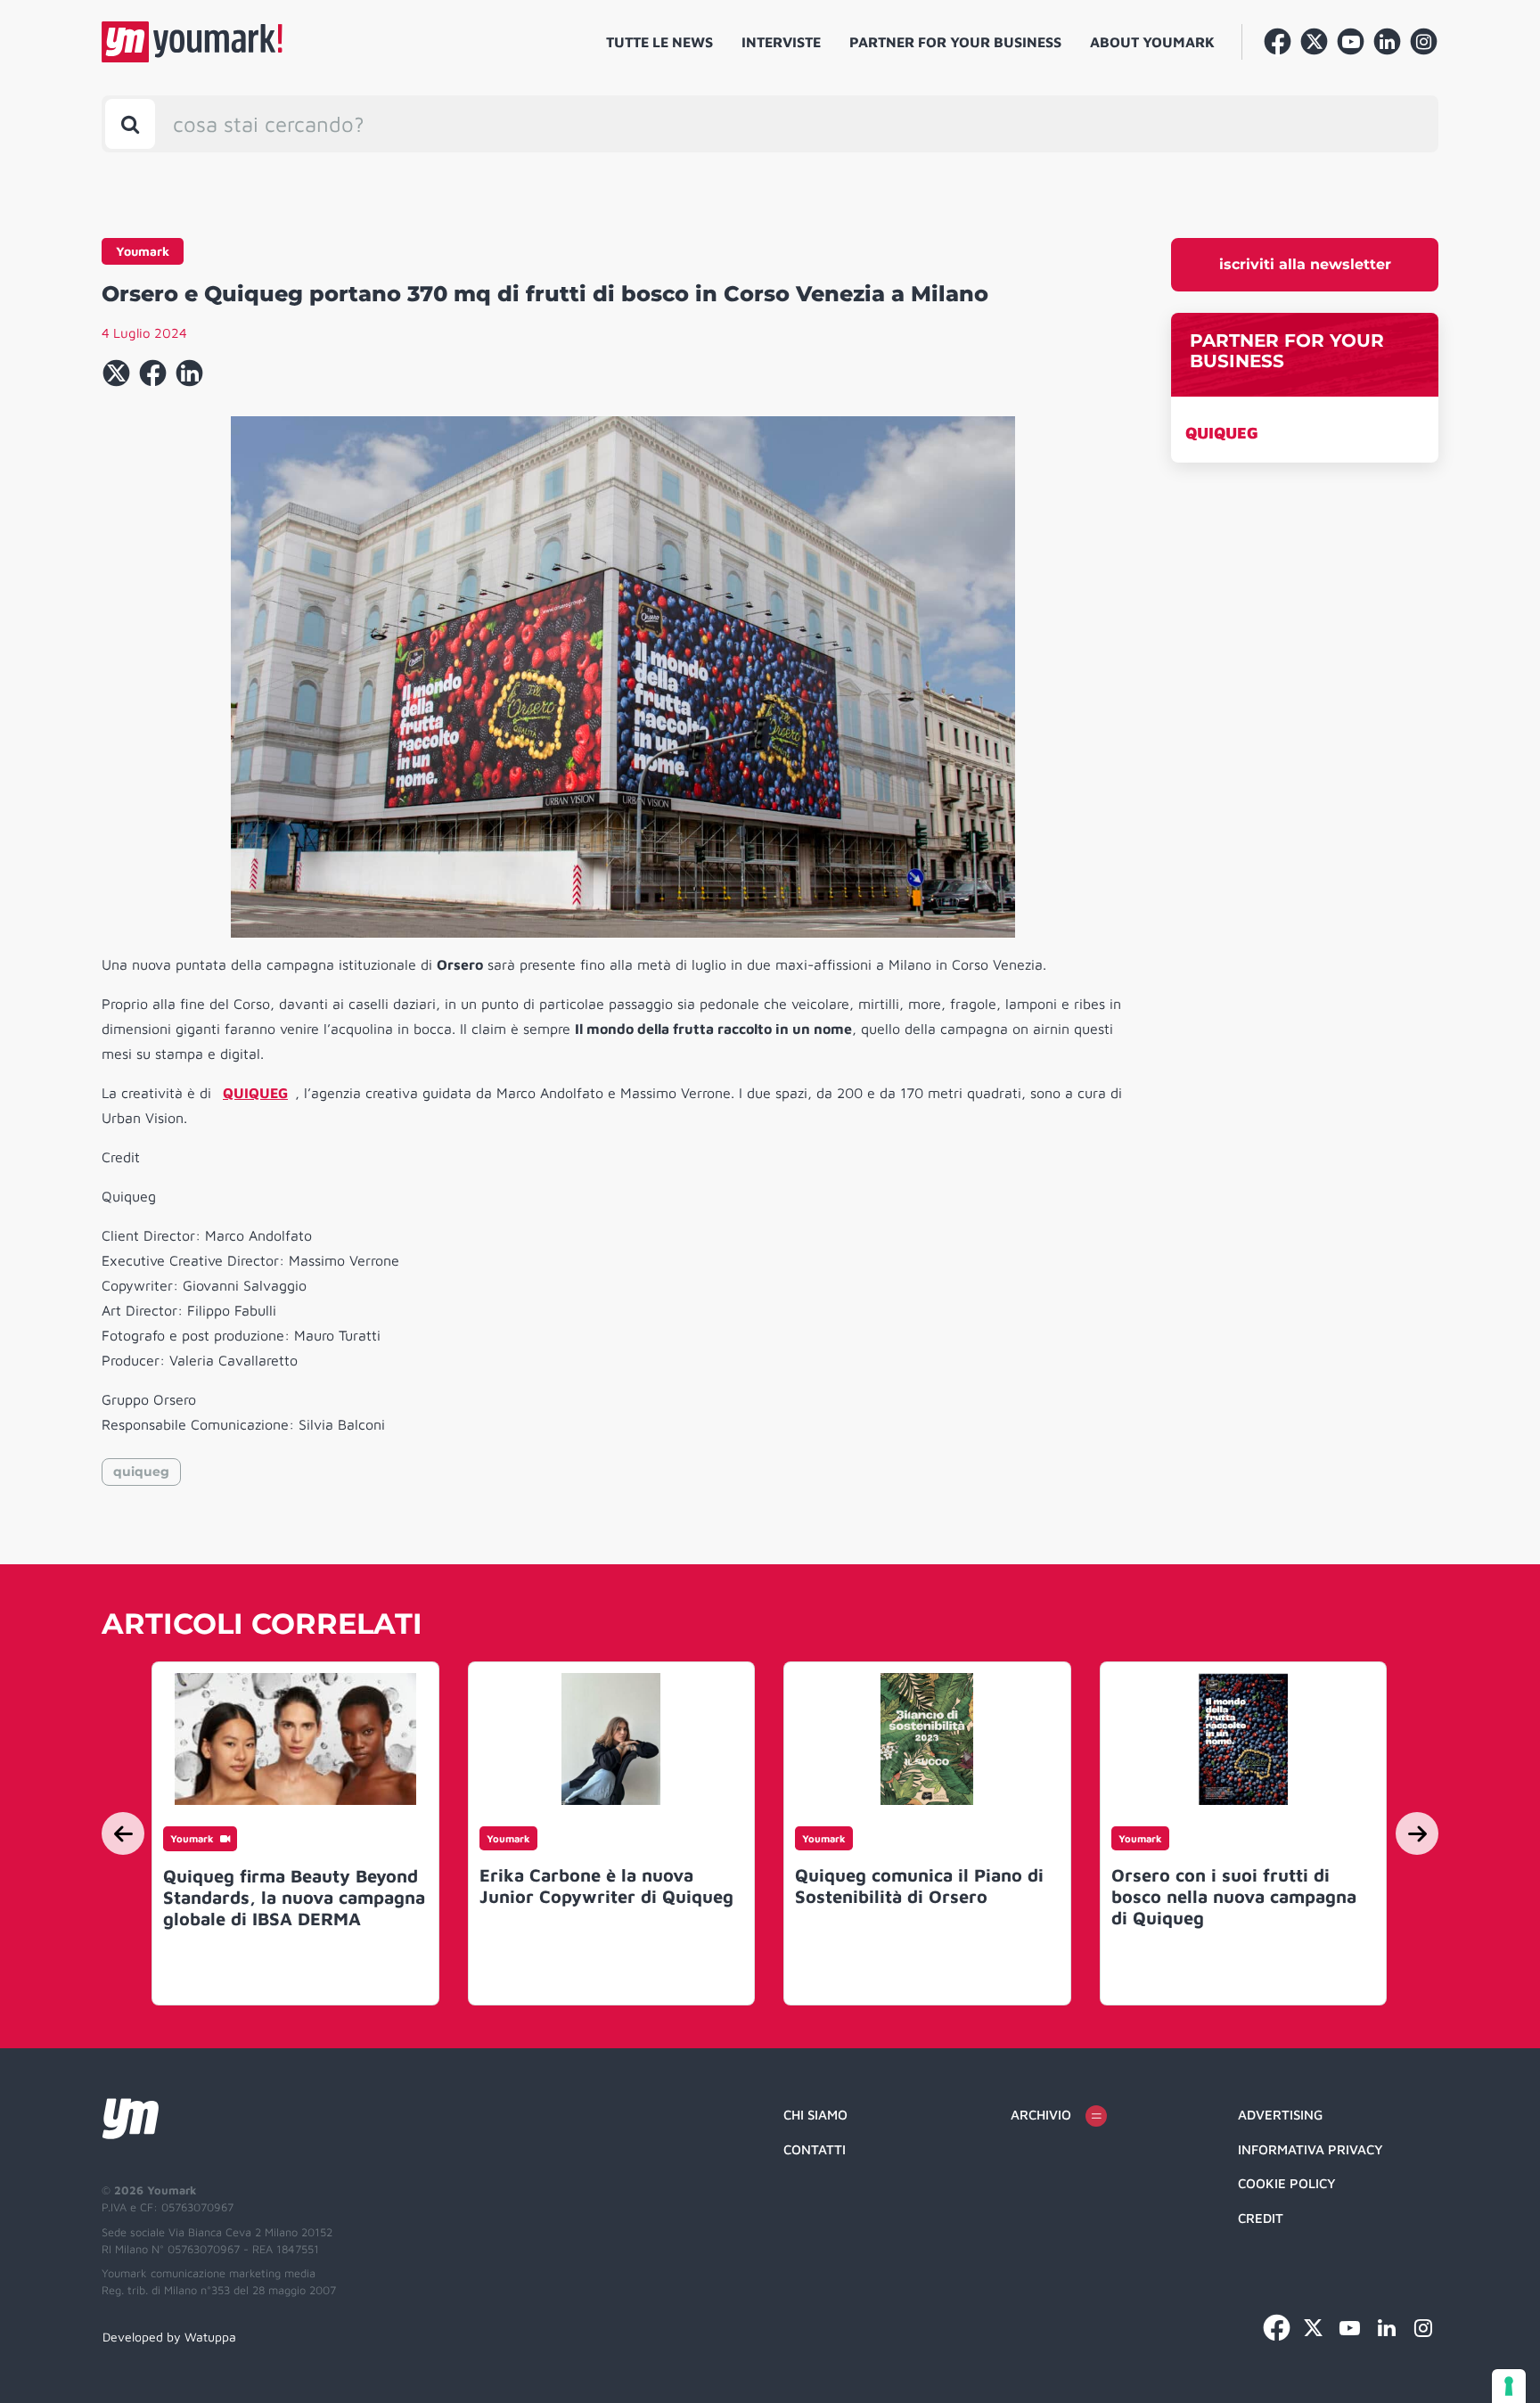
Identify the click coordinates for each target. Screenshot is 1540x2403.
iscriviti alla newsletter (1305, 264)
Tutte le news (659, 42)
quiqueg (141, 1472)
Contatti (815, 2149)
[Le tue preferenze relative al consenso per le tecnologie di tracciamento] (1509, 2386)
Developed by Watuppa (169, 2337)
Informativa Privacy (1311, 2149)
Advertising (1280, 2115)
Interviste (781, 42)
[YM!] (192, 42)
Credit (1261, 2218)
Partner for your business (955, 42)
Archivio (1041, 2115)
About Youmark (1152, 42)
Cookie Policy (1287, 2183)
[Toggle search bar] (130, 124)
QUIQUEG (1222, 433)
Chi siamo (815, 2115)
